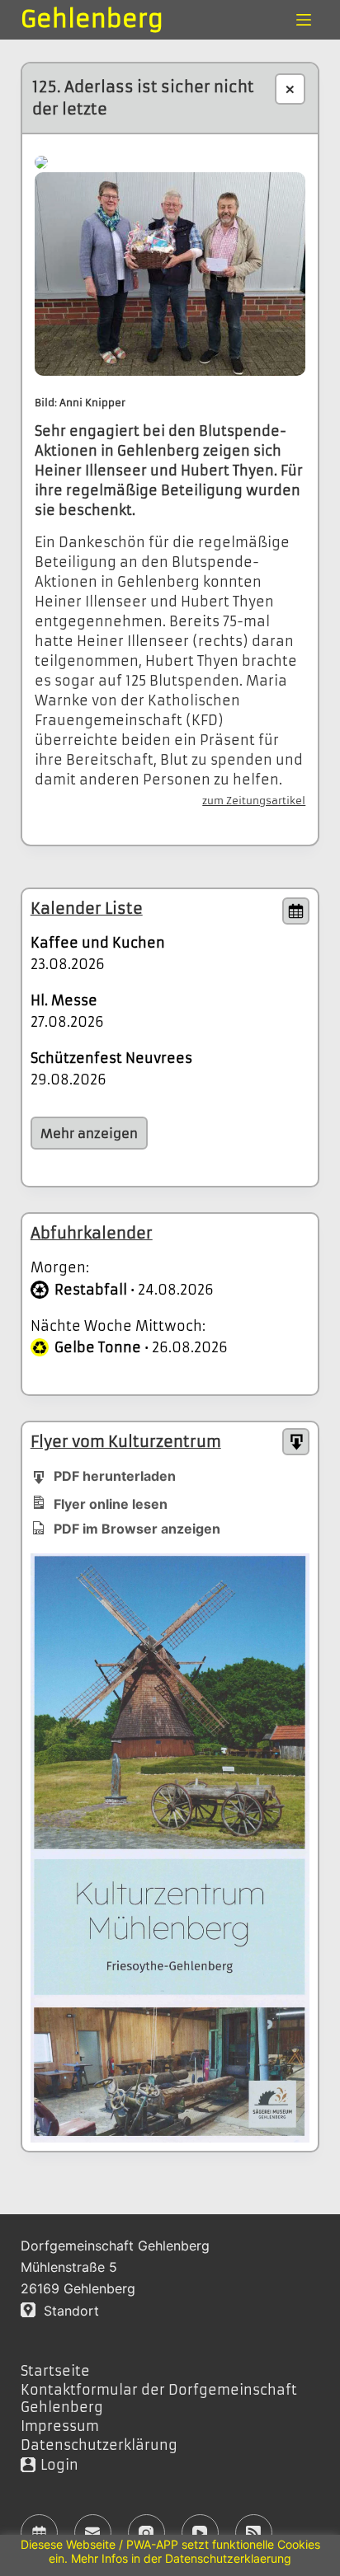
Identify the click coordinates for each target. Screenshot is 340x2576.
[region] (170, 2555)
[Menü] (304, 20)
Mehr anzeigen (89, 1133)
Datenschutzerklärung (99, 2445)
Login (59, 2465)
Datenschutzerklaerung (228, 2558)
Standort (67, 2311)
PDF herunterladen (115, 1476)
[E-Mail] (93, 2533)
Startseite (55, 2371)
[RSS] (254, 2533)
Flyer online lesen (111, 1504)
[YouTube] (200, 2533)
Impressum (60, 2426)
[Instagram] (146, 2533)
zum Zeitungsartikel (254, 801)
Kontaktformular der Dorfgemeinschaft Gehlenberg (159, 2398)
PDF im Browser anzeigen (137, 1529)
